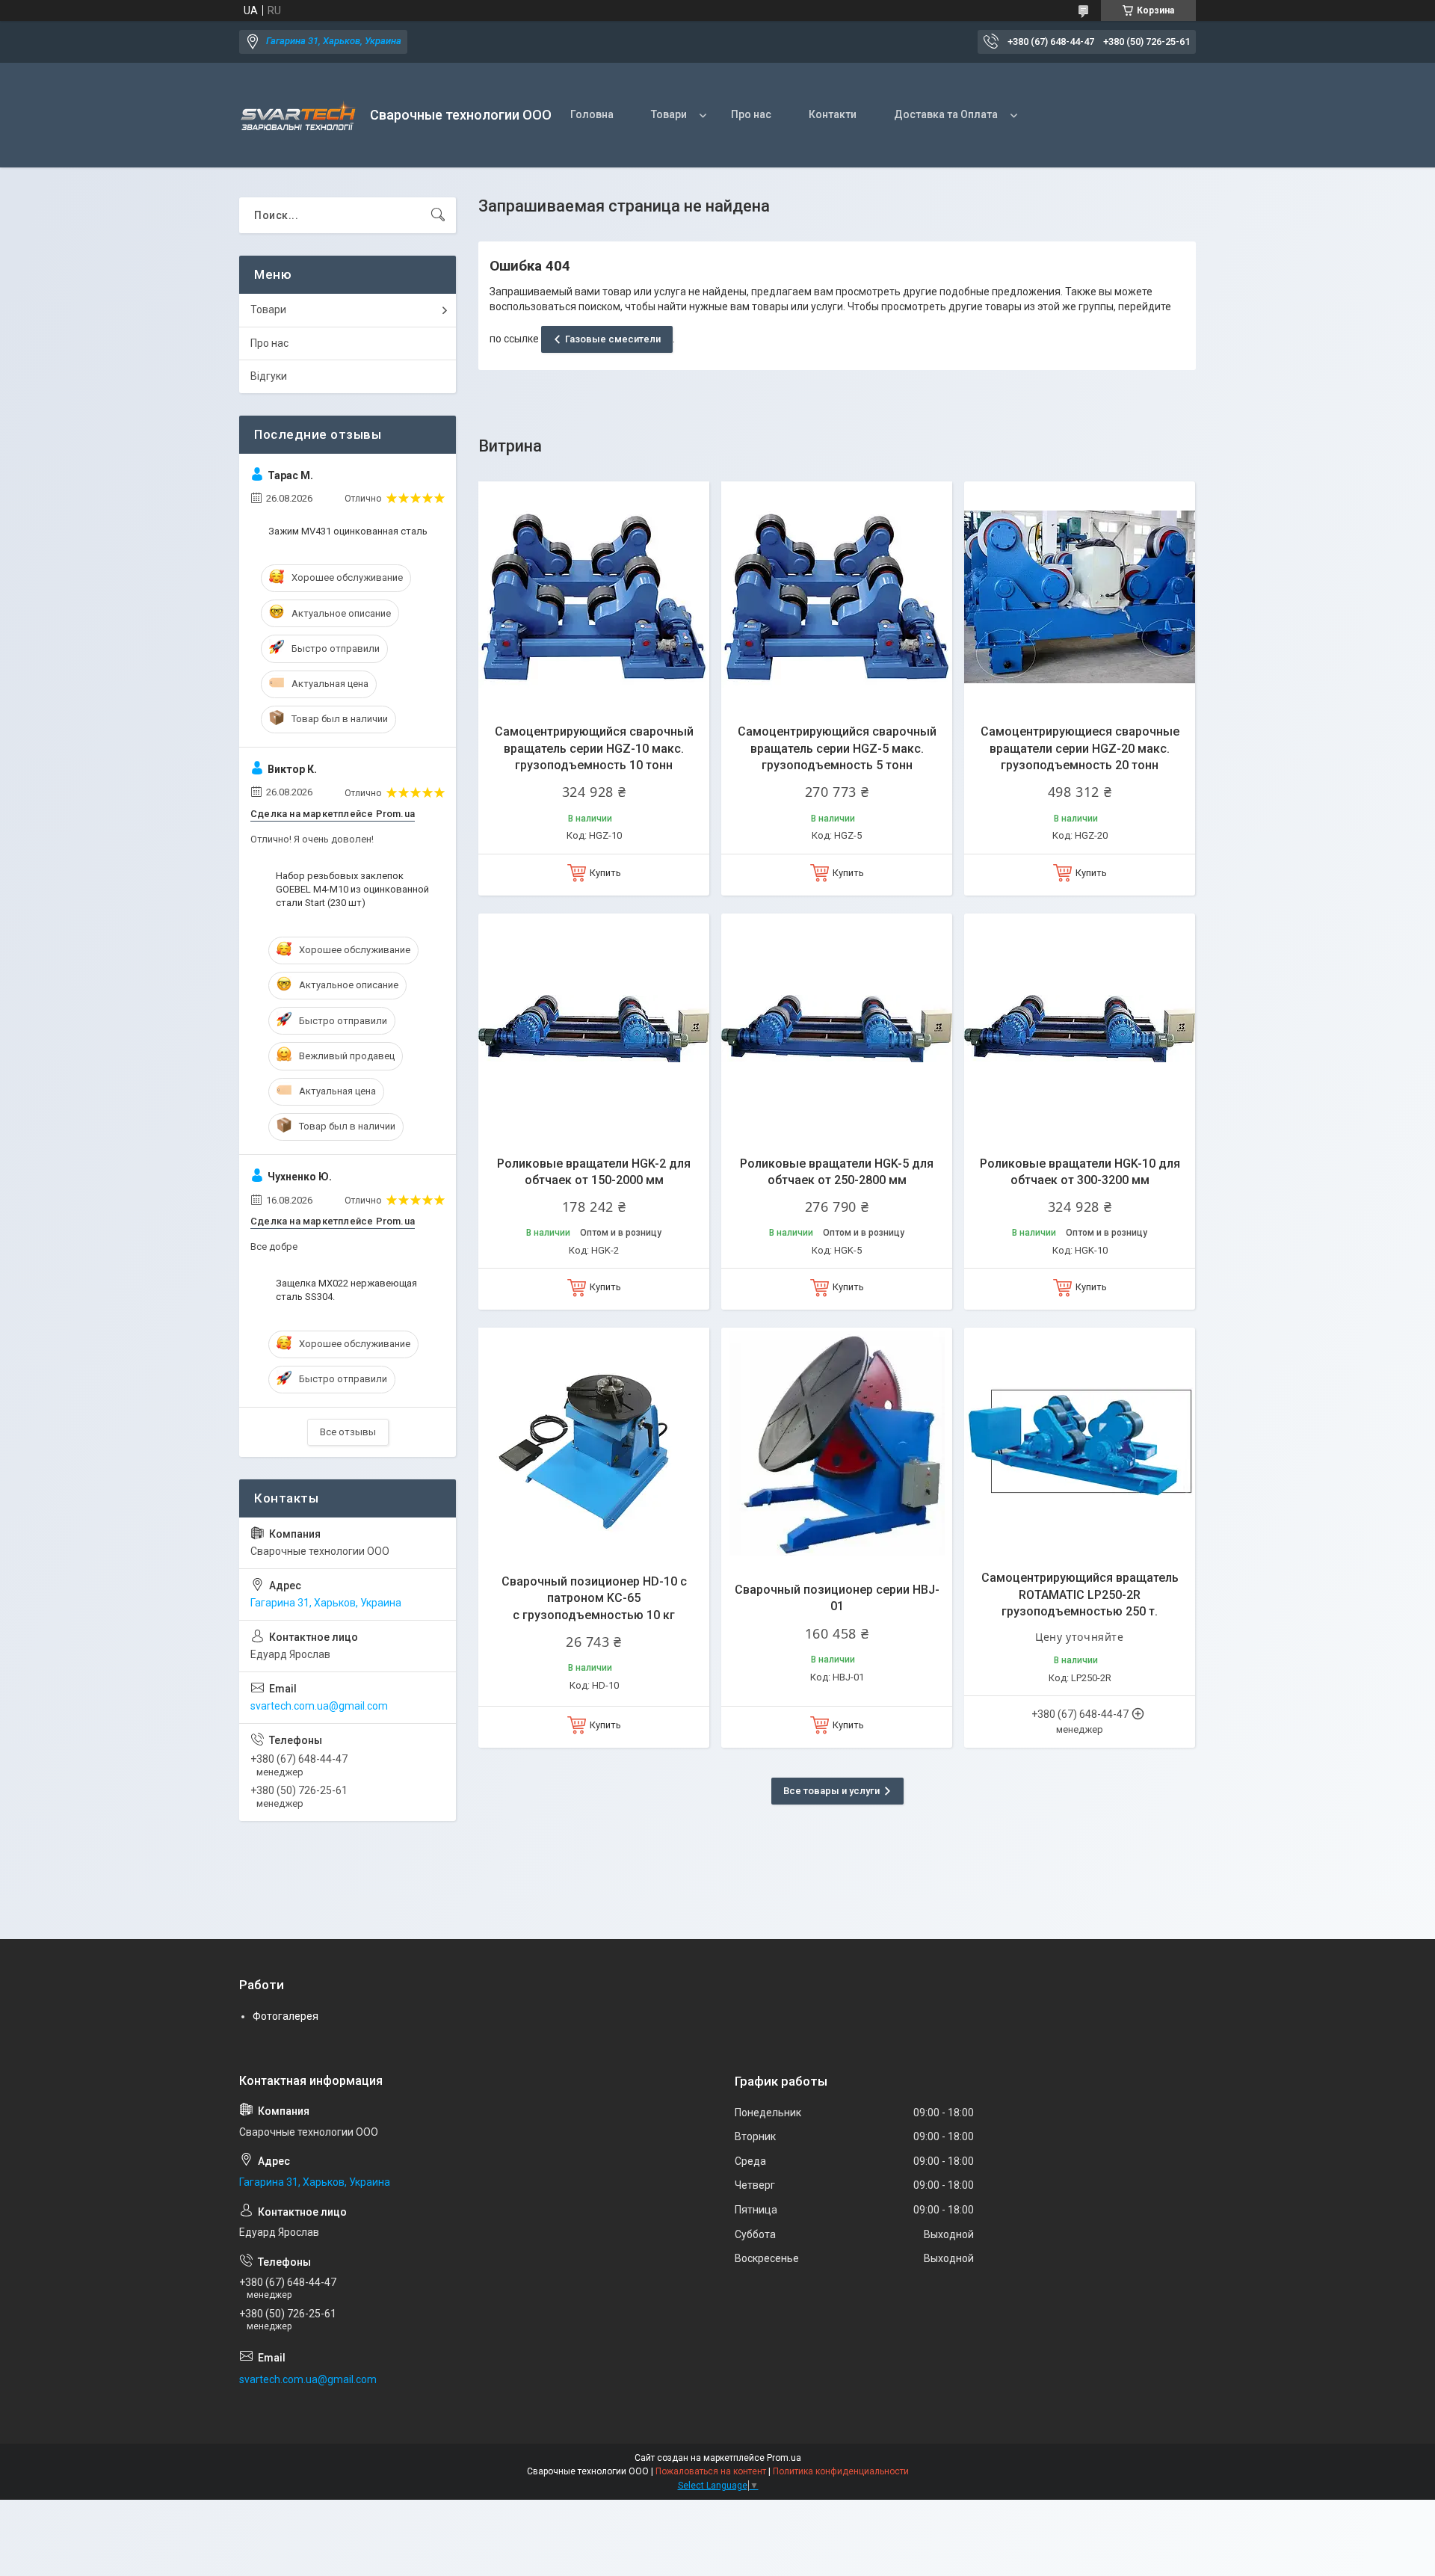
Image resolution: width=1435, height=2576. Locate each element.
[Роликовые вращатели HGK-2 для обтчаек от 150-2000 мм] (594, 1029)
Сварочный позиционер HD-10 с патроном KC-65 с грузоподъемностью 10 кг (594, 1598)
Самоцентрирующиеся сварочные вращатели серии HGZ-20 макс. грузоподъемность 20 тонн (1080, 748)
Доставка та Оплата (946, 114)
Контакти (833, 114)
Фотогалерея (286, 2016)
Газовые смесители (613, 339)
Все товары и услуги (831, 1791)
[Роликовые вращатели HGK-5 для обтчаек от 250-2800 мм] (837, 1029)
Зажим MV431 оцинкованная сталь (348, 531)
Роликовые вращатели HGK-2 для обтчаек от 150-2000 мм (594, 1172)
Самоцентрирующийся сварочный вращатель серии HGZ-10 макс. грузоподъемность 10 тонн (594, 748)
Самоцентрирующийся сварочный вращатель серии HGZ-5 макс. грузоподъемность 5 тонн (837, 748)
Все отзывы (348, 1432)
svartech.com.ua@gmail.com (319, 1706)
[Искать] (438, 215)
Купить (605, 873)
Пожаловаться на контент (711, 2471)
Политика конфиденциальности (841, 2471)
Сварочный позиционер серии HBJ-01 (837, 1598)
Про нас (751, 114)
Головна (592, 114)
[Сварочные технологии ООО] (299, 115)
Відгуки (269, 376)
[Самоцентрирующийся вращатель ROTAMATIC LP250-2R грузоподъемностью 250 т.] (1080, 1443)
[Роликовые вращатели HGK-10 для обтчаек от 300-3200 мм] (1080, 1029)
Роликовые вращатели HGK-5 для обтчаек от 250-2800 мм (837, 1172)
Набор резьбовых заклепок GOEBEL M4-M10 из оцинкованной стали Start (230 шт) (352, 889)
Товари (669, 114)
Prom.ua (784, 2458)
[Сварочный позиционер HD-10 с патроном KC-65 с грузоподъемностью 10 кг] (594, 1443)
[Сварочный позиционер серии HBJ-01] (837, 1443)
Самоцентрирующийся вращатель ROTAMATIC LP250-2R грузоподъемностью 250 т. (1080, 1594)
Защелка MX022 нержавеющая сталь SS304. (346, 1290)
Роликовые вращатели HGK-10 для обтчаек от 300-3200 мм (1080, 1172)
